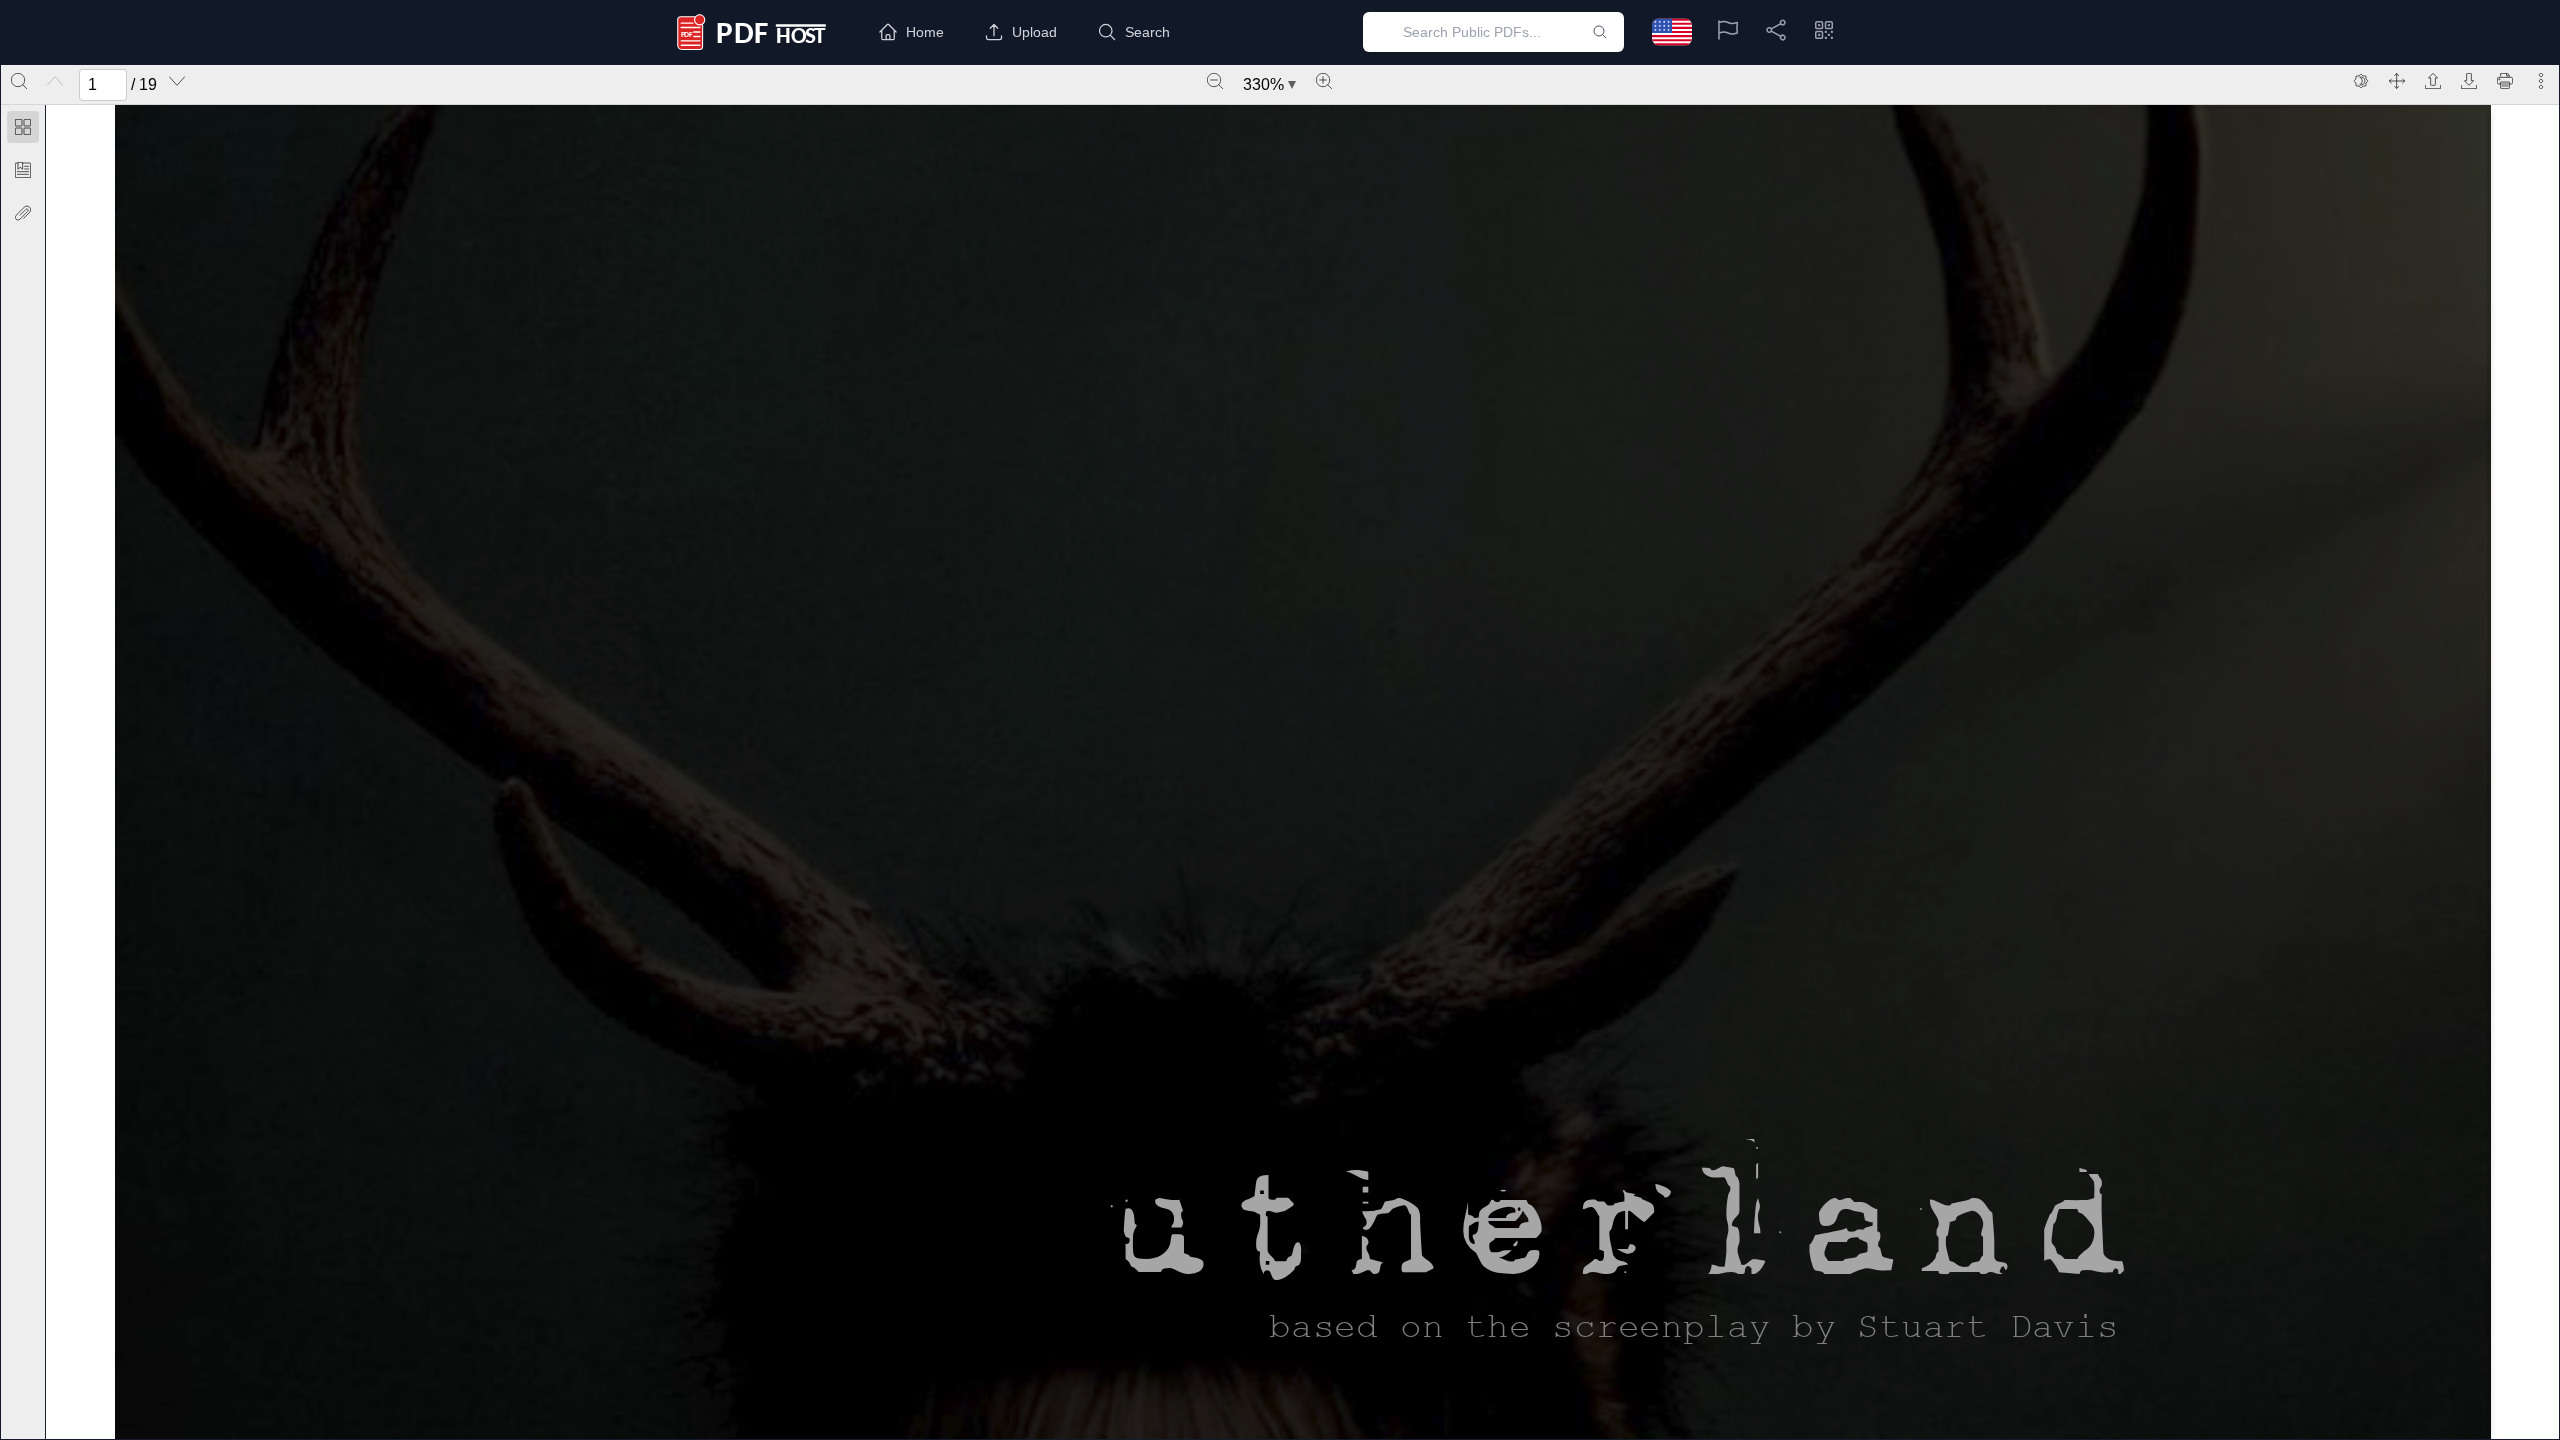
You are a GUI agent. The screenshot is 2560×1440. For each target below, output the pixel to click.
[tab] (23, 130)
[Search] (19, 81)
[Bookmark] (23, 170)
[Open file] (2433, 81)
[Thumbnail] (23, 127)
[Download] (2469, 81)
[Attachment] (23, 213)
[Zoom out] (1215, 81)
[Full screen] (2397, 81)
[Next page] (177, 81)
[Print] (2505, 81)
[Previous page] (55, 81)
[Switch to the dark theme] (2361, 81)
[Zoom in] (1324, 81)
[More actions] (2541, 81)
